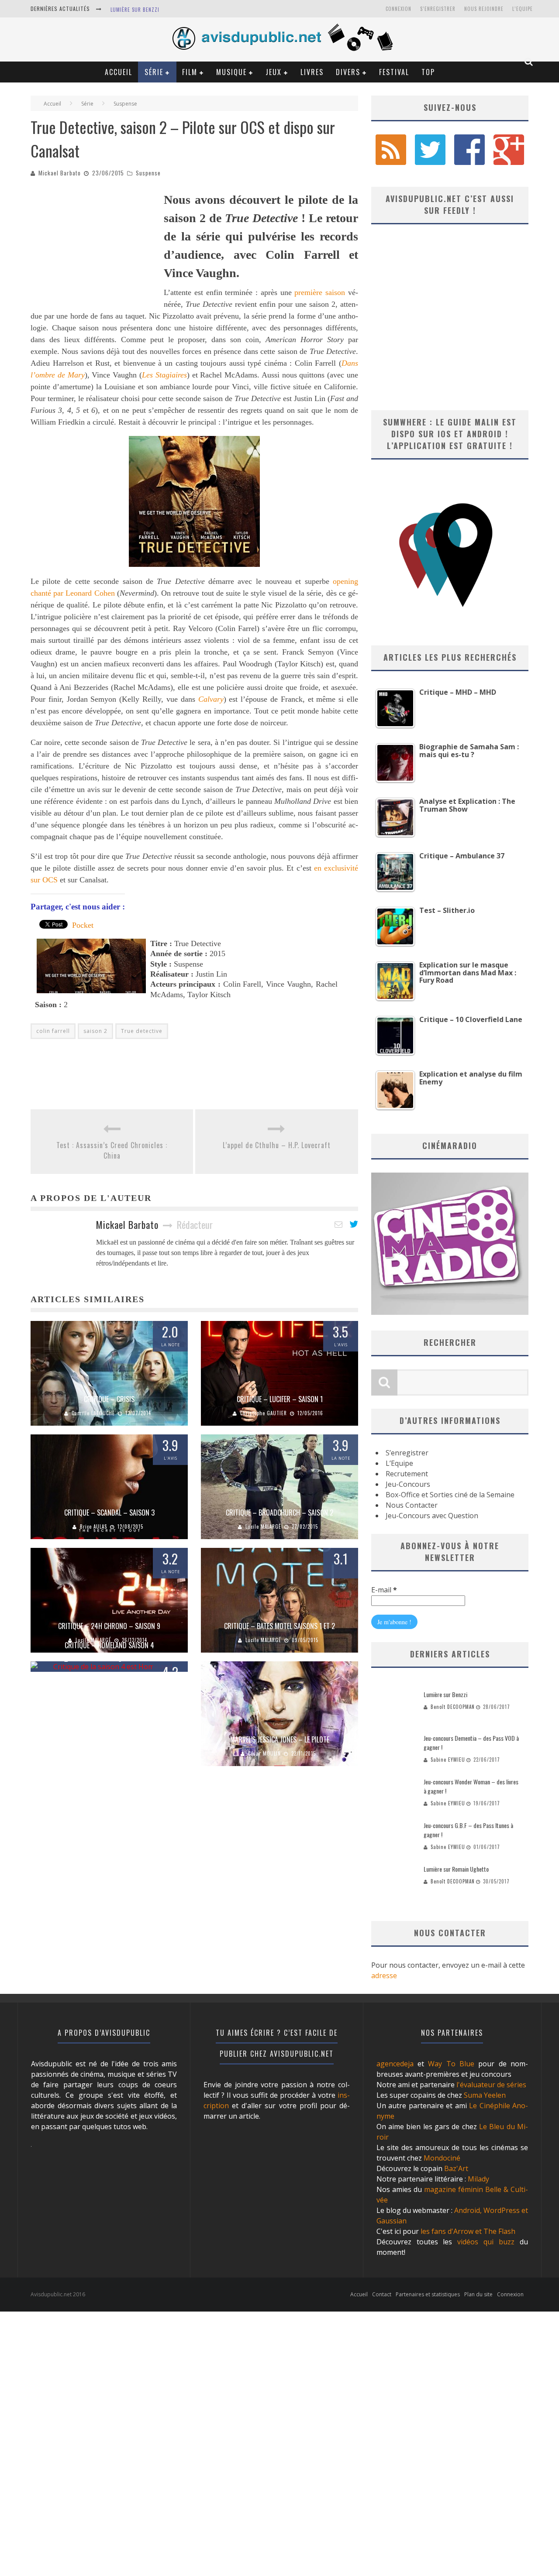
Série (154, 72)
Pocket (83, 925)
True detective (142, 1031)
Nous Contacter (412, 1505)
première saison (320, 292)
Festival (394, 72)
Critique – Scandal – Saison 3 (109, 1513)
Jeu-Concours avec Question (432, 1516)
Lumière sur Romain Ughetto (456, 1869)
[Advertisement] (96, 245)
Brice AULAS (93, 1526)
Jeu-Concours (408, 1484)
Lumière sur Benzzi (135, 10)
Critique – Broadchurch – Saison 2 (279, 1513)
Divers (348, 72)
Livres (312, 72)
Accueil (119, 72)
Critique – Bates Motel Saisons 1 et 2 (279, 1626)
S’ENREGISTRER (438, 9)
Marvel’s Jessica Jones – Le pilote (280, 1739)
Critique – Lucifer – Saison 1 (280, 1399)
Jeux (274, 72)
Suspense (148, 173)
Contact (382, 2294)
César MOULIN (264, 1753)
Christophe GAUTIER (264, 1413)
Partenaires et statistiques (428, 2294)
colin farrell (53, 1031)
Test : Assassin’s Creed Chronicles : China (112, 1150)
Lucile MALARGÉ (263, 1526)
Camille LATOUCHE (93, 1413)
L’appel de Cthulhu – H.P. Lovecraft (277, 1145)
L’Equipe (523, 9)
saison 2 (95, 1031)
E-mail (384, 1590)
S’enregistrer (407, 1453)
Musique (231, 72)
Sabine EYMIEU (448, 1760)
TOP (428, 72)
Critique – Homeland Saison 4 (109, 1645)
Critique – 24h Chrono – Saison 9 (109, 1626)
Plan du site (478, 2294)
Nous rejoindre (484, 9)
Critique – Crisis (109, 1399)
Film (190, 72)
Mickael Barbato (60, 173)
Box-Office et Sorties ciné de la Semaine (450, 1495)
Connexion (399, 9)
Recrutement (407, 1474)
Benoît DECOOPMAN (453, 1707)
